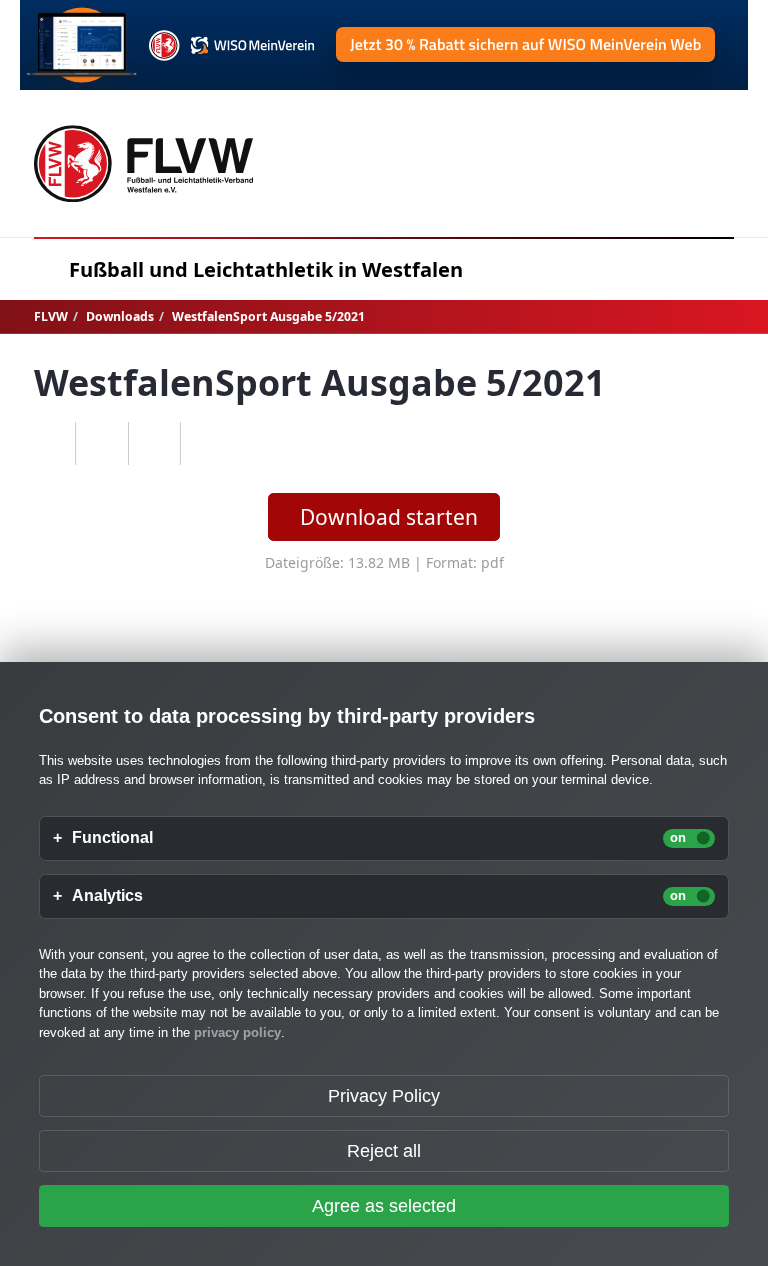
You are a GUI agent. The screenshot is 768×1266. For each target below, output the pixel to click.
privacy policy (237, 1032)
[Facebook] (101, 444)
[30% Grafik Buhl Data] (384, 45)
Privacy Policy (384, 1096)
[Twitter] (154, 444)
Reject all (384, 1151)
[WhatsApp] (49, 444)
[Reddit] (206, 444)
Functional (112, 838)
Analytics (107, 896)
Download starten (389, 517)
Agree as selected (384, 1206)
